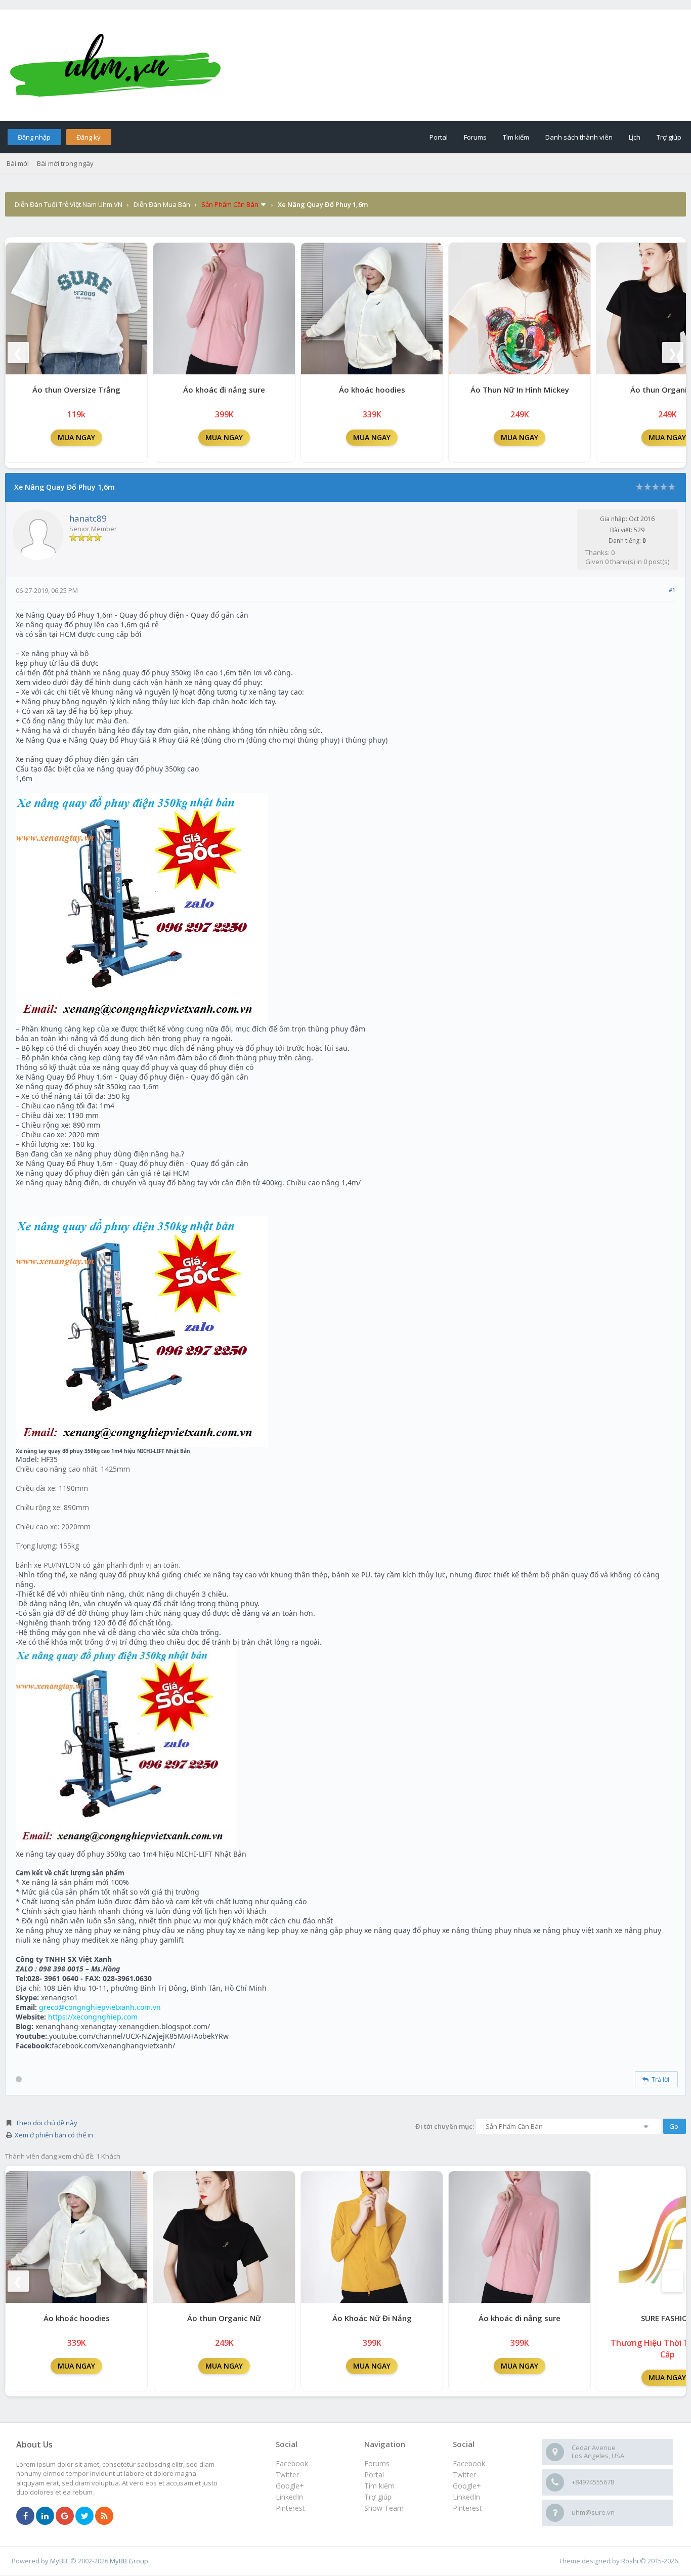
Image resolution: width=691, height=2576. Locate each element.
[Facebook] (25, 2516)
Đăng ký (89, 137)
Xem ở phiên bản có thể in (54, 2135)
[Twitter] (84, 2516)
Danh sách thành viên (579, 137)
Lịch (635, 137)
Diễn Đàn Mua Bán (162, 204)
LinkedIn (466, 2497)
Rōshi (630, 2561)
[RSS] (104, 2516)
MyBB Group (129, 2561)
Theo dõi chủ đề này (47, 2123)
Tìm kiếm (516, 137)
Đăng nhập (34, 137)
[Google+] (65, 2516)
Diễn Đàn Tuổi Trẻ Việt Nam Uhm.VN (69, 204)
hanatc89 (88, 518)
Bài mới (18, 163)
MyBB (59, 2561)
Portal (439, 137)
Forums (475, 137)
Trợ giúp (669, 137)
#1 (672, 590)
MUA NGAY (76, 437)
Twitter (464, 2475)
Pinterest (467, 2508)
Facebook (469, 2463)
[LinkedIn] (45, 2516)
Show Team (384, 2508)
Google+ (467, 2486)
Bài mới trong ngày (65, 163)
